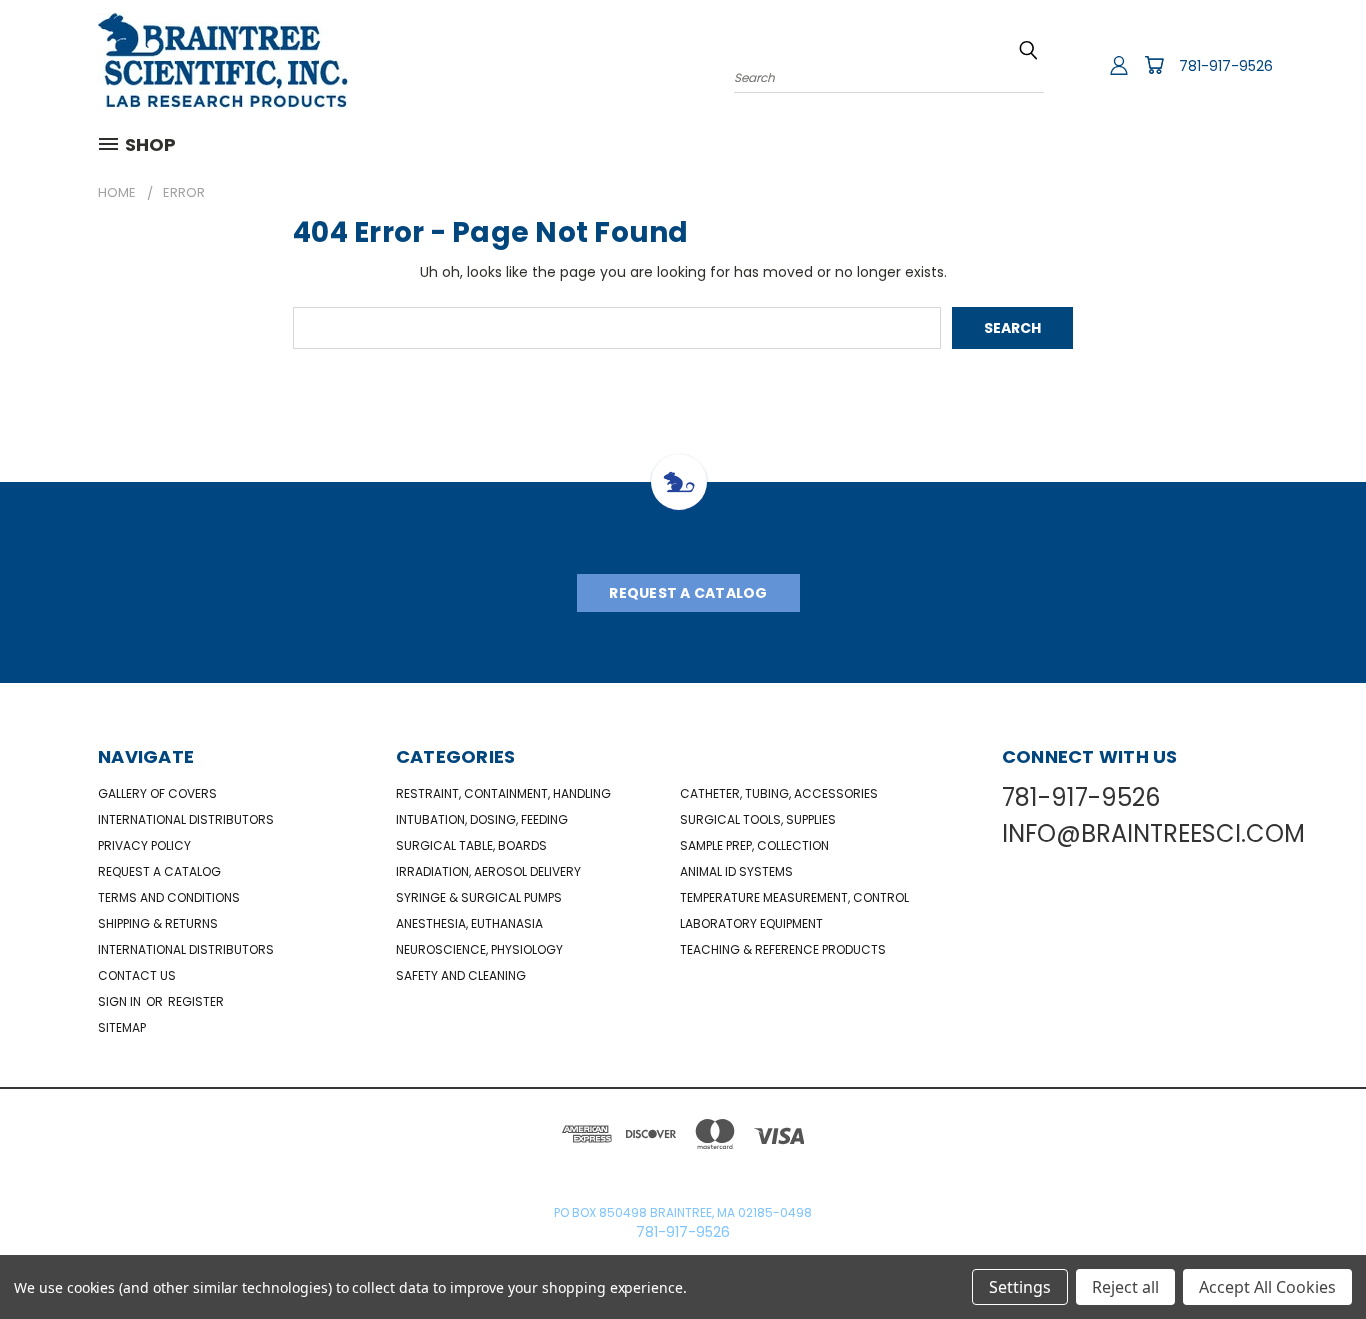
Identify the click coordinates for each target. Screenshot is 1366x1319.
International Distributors (186, 819)
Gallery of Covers (157, 793)
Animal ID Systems (736, 871)
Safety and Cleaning (461, 975)
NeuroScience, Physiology (479, 949)
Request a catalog (159, 871)
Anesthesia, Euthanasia (469, 923)
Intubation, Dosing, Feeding (482, 819)
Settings (1020, 1287)
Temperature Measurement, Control (794, 897)
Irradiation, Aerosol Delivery (488, 871)
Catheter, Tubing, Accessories (779, 793)
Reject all (1125, 1287)
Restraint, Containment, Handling (503, 793)
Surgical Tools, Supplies (758, 819)
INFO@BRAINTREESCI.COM (1153, 833)
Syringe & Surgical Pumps (479, 897)
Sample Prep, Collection (754, 845)
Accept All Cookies (1267, 1287)
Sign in (121, 1001)
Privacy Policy (144, 845)
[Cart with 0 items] (1154, 65)
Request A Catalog (688, 593)
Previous (1313, 1256)
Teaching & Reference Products (783, 949)
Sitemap (122, 1027)
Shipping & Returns (158, 923)
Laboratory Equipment (751, 923)
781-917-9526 (1226, 66)
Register (196, 1001)
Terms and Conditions (169, 897)
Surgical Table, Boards (471, 845)
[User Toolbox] (1119, 65)
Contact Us (137, 975)
